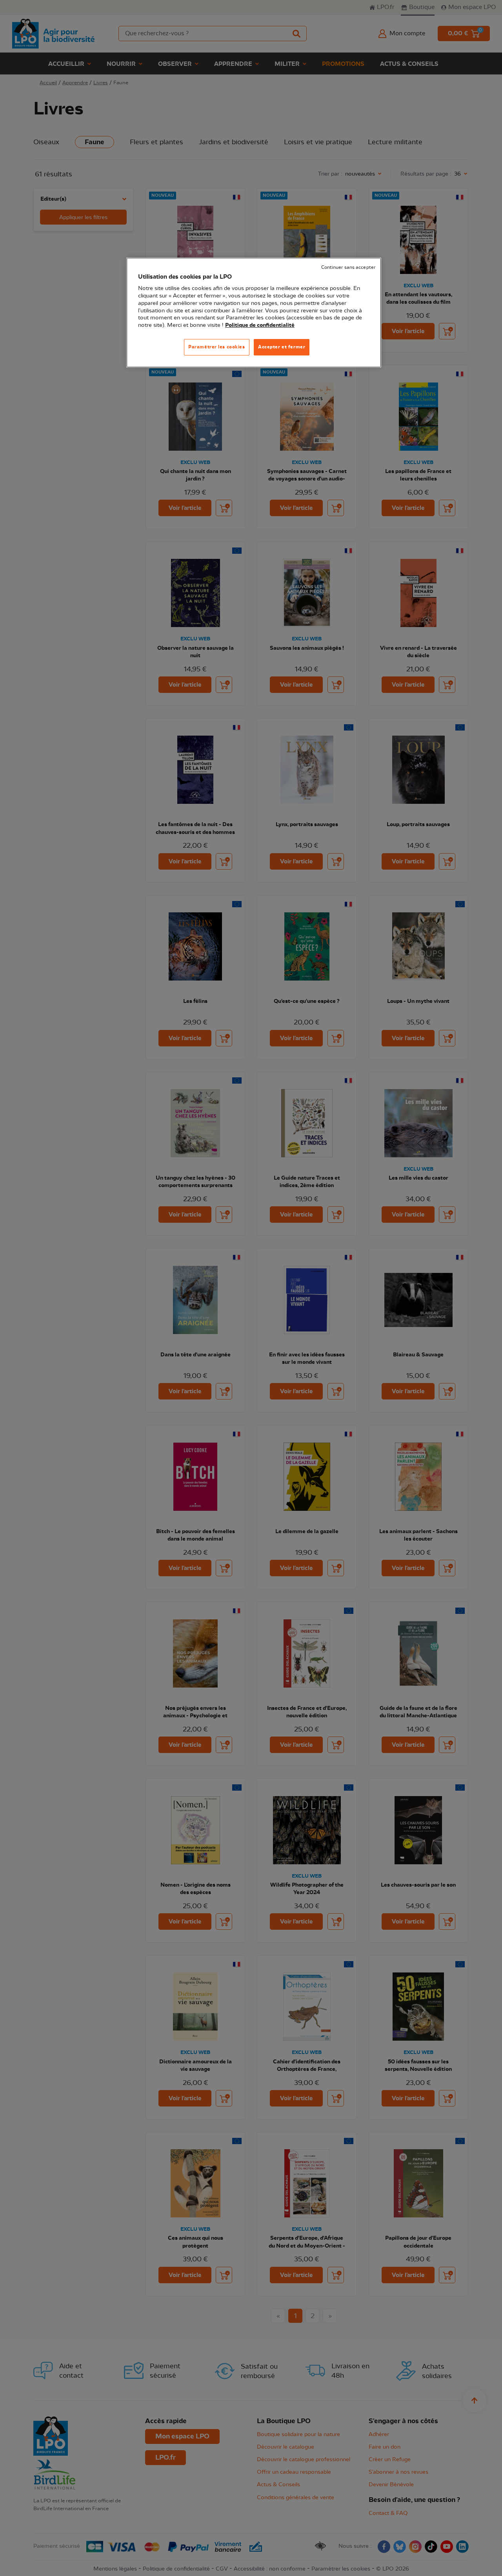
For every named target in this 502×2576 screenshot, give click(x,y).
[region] (254, 313)
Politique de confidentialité (260, 325)
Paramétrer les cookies (217, 347)
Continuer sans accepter (348, 267)
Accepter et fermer (282, 347)
